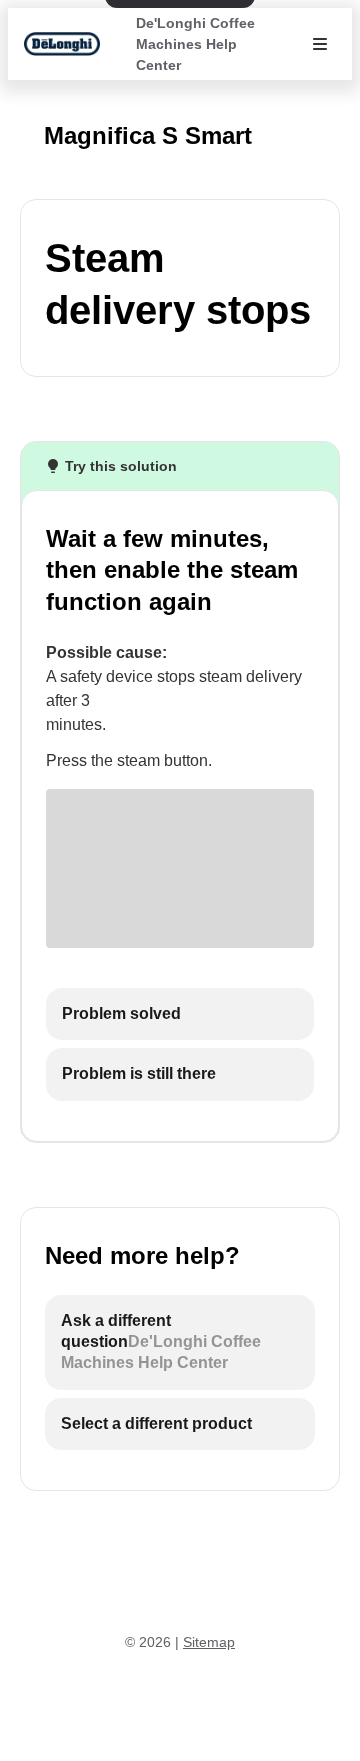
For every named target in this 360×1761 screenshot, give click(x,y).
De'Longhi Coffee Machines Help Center (195, 44)
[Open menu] (320, 44)
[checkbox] (180, 1014)
